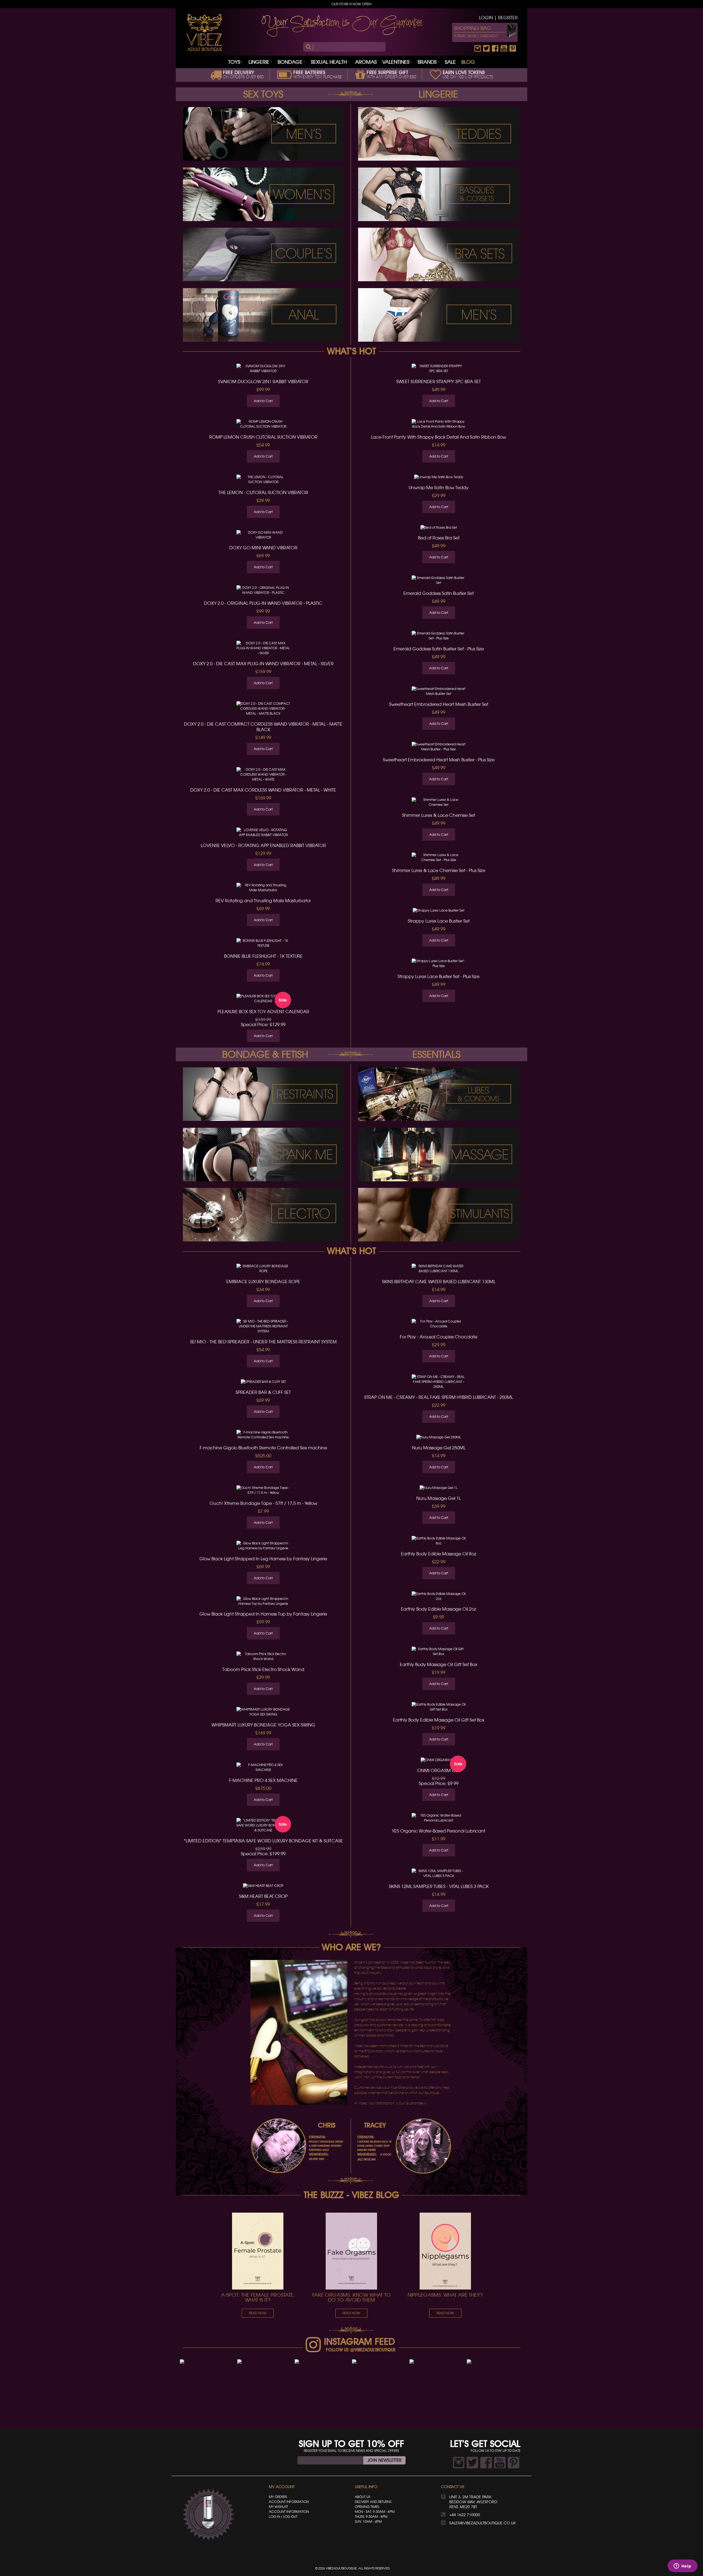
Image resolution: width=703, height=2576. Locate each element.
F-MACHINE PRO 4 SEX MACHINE (263, 1780)
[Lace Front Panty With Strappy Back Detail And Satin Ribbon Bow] (439, 424)
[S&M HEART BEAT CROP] (263, 1886)
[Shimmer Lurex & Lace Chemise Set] (439, 802)
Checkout (489, 36)
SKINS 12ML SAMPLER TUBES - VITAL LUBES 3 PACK (439, 1886)
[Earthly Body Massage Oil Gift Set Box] (439, 1652)
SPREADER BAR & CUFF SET (263, 1392)
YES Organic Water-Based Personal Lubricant (439, 1831)
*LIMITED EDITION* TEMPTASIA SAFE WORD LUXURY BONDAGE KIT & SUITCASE (263, 1841)
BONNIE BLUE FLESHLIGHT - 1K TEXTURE (263, 956)
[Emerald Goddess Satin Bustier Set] (439, 580)
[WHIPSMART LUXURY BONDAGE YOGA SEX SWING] (263, 1712)
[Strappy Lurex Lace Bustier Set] (439, 910)
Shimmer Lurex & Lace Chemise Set (439, 815)
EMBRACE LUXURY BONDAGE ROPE (263, 1282)
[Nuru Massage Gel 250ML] (439, 1437)
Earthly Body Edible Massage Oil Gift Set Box (439, 1720)
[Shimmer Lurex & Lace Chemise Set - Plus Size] (439, 858)
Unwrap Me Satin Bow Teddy (439, 488)
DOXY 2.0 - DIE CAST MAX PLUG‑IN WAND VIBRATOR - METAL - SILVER (263, 664)
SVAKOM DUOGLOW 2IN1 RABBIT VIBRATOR (263, 381)
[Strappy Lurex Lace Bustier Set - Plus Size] (439, 963)
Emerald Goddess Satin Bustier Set (439, 593)
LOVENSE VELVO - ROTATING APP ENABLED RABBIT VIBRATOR (263, 845)
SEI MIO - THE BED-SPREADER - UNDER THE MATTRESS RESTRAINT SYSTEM (263, 1342)
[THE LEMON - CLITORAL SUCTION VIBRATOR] (263, 480)
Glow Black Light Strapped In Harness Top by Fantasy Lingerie (263, 1614)
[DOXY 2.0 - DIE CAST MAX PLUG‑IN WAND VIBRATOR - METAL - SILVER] (263, 648)
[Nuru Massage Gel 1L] (439, 1488)
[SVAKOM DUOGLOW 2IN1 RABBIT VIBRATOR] (263, 369)
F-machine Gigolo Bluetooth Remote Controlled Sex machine (263, 1448)
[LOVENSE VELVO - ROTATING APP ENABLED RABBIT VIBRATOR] (263, 832)
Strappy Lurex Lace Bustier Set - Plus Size (439, 976)
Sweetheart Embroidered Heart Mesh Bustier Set (439, 704)
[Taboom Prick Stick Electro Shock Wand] (263, 1656)
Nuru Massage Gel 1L (439, 1498)
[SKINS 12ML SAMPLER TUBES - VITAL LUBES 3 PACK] (439, 1873)
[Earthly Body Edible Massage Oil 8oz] (439, 1541)
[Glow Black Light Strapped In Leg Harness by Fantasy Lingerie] (263, 1546)
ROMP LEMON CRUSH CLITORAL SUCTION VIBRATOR (263, 437)
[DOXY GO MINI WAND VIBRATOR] (263, 535)
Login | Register (498, 18)
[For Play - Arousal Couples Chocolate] (439, 1324)
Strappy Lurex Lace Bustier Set (439, 921)
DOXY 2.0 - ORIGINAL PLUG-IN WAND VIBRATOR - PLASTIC (263, 603)
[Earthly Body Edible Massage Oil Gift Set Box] (439, 1707)
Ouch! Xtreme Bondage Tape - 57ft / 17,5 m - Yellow (263, 1503)
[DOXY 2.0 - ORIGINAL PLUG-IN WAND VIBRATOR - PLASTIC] (263, 590)
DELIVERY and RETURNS (373, 2502)
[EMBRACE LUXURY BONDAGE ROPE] (263, 1269)
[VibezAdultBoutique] (204, 32)
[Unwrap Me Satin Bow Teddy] (439, 477)
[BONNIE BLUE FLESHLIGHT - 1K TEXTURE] (263, 943)
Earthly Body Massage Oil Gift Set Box (439, 1664)
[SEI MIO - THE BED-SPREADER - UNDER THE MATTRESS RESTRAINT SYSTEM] (263, 1327)
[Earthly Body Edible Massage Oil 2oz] (439, 1596)
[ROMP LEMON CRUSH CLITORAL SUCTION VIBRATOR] (263, 424)
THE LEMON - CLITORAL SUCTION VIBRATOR (263, 492)
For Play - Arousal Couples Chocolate (439, 1337)
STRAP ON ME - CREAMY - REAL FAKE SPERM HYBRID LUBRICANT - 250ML (439, 1397)
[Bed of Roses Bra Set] (439, 528)
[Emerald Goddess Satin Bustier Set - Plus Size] (439, 636)
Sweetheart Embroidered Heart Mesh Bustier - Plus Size (439, 760)
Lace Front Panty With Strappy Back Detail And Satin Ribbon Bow (439, 437)
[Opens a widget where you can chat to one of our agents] (682, 2566)
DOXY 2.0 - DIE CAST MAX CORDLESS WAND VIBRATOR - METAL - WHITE (263, 790)
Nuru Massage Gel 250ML (439, 1448)
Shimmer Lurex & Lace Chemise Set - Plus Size (439, 870)
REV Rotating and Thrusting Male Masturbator (263, 901)
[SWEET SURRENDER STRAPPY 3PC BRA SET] (439, 369)
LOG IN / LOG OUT (283, 2517)
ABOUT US (362, 2497)
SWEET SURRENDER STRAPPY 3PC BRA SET (439, 381)
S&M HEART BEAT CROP (263, 1896)
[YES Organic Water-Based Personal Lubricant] (439, 1818)
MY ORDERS (278, 2497)
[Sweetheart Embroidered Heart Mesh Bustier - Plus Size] (439, 747)
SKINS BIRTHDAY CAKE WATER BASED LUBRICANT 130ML (439, 1282)
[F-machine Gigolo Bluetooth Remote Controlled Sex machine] (263, 1435)
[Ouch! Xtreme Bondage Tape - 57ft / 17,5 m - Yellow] (263, 1490)
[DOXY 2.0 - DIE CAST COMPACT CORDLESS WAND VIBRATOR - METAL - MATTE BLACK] (263, 709)
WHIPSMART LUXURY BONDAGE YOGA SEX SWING (263, 1725)
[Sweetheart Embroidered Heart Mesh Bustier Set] (439, 691)
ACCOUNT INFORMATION (289, 2502)
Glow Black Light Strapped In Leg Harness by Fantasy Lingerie (263, 1559)
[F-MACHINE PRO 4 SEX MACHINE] (263, 1767)
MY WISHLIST (278, 2507)
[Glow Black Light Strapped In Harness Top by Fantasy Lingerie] (263, 1601)
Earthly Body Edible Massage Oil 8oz (439, 1554)
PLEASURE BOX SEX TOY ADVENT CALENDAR (263, 1012)
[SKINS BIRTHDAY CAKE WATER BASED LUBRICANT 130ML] (439, 1269)
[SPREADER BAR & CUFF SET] (263, 1382)
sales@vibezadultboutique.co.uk (482, 2523)
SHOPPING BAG (473, 28)
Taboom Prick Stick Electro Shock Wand (263, 1669)
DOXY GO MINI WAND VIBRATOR (263, 548)
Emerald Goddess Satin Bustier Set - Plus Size (439, 649)
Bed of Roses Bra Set (439, 538)
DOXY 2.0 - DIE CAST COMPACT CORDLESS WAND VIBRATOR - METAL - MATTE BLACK (263, 727)
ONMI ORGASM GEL (439, 1770)
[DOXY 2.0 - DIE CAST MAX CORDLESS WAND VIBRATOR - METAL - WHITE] (263, 775)
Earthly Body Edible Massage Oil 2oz (439, 1609)
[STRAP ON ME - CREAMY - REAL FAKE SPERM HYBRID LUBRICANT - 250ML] (439, 1382)
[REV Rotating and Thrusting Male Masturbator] (263, 888)
